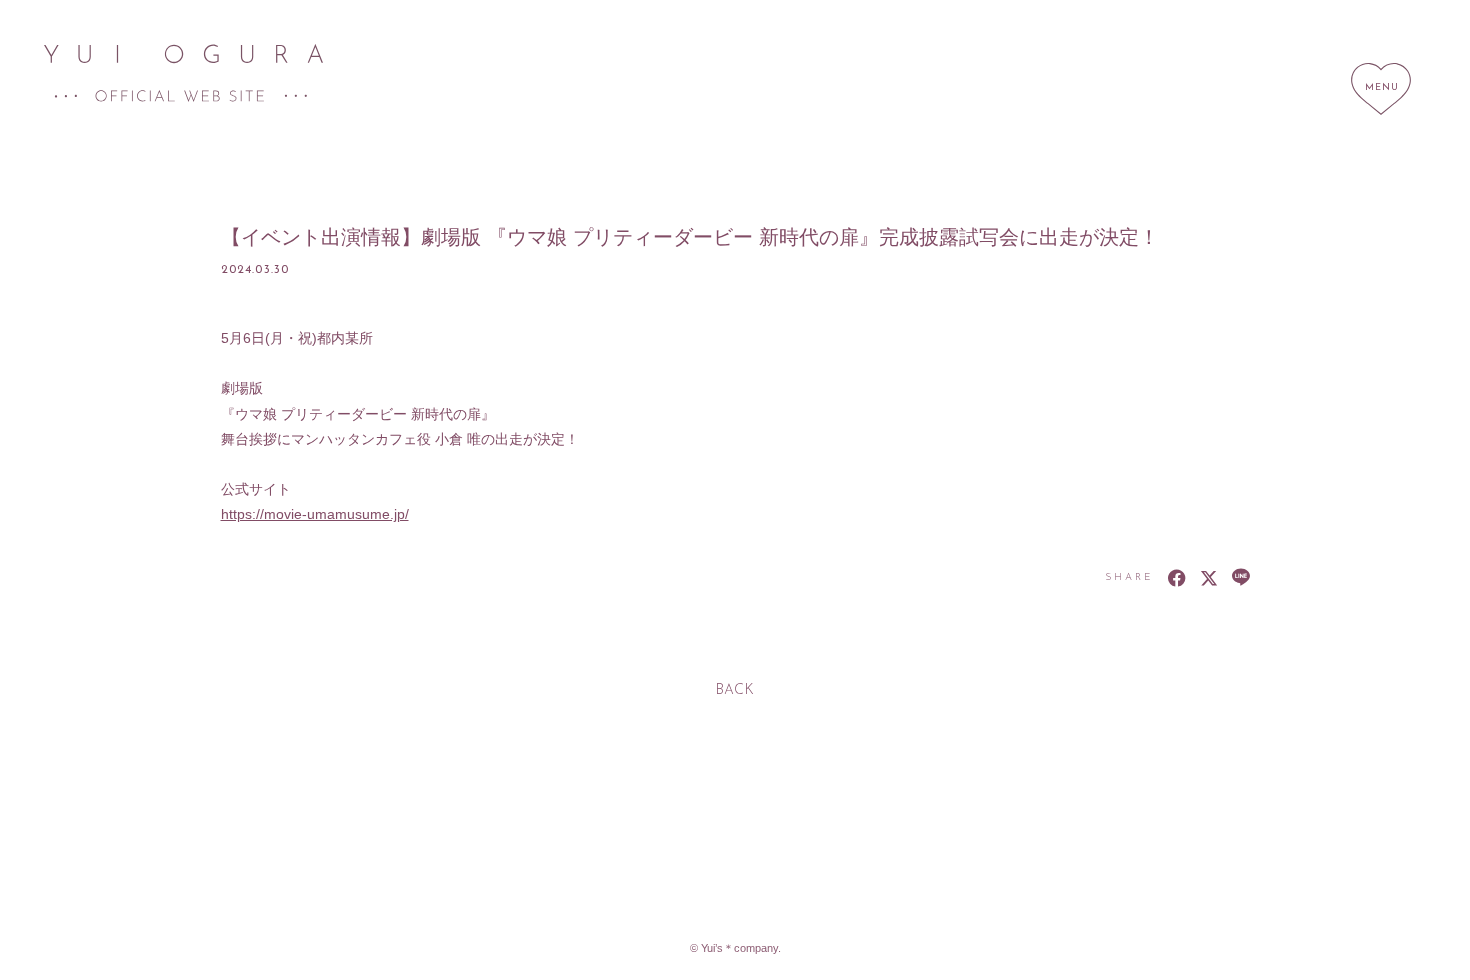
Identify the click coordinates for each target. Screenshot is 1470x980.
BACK (735, 690)
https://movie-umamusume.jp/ (315, 514)
